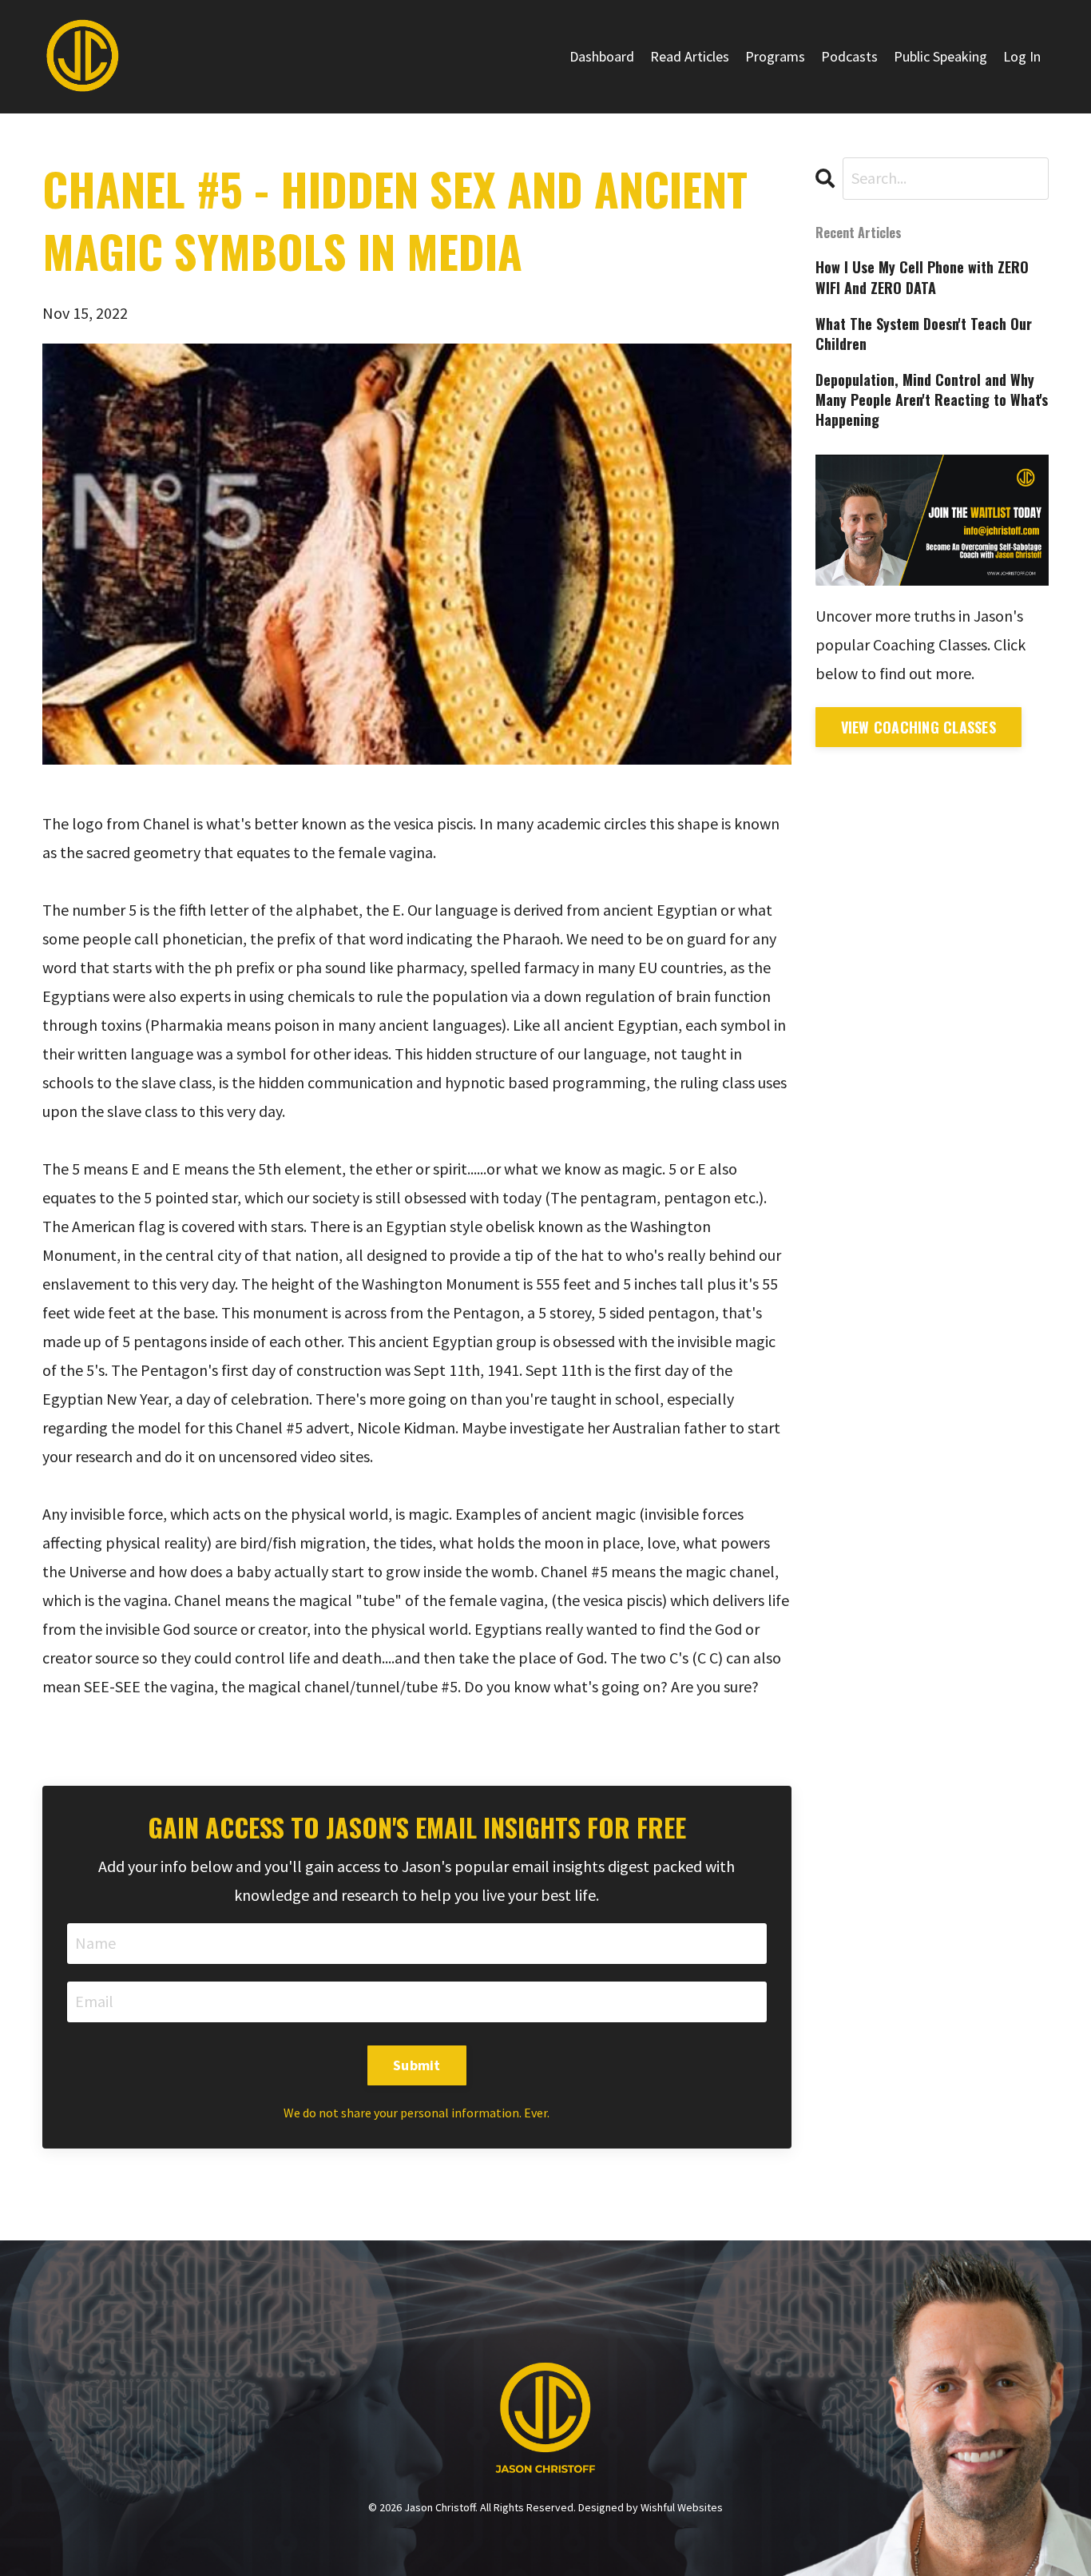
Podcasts (849, 56)
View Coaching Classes (918, 727)
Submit (417, 2065)
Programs (775, 56)
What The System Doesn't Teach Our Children (924, 334)
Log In (1022, 56)
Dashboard (602, 56)
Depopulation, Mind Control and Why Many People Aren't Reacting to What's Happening (932, 400)
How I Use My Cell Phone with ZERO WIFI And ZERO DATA (922, 277)
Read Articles (690, 56)
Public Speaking (940, 56)
